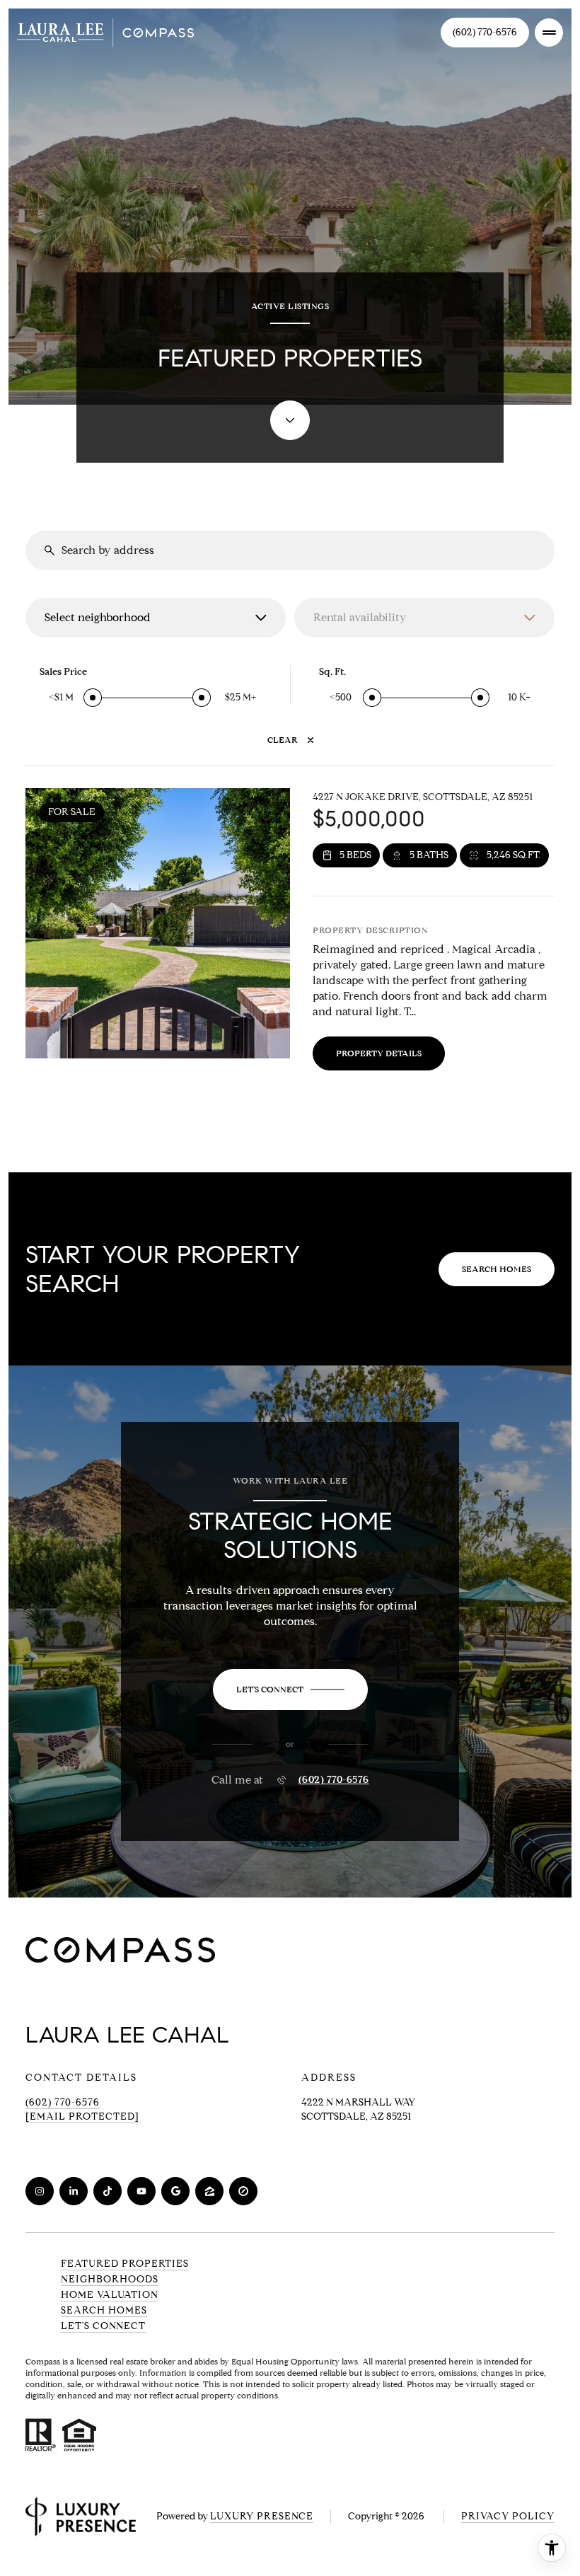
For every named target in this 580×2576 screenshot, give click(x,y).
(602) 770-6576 (485, 32)
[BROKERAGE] (243, 2191)
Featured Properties (125, 2264)
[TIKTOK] (108, 2191)
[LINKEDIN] (74, 2191)
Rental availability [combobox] (360, 617)
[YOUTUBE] (141, 2191)
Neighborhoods (110, 2279)
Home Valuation (110, 2295)
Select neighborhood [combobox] (98, 617)
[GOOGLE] (175, 2191)
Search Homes (497, 1269)
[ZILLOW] (209, 2191)
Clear (283, 740)
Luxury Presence (262, 2516)
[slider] (93, 698)
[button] (290, 1690)
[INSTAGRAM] (40, 2191)
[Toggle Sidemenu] (549, 33)
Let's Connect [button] (103, 2326)
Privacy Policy (508, 2516)
